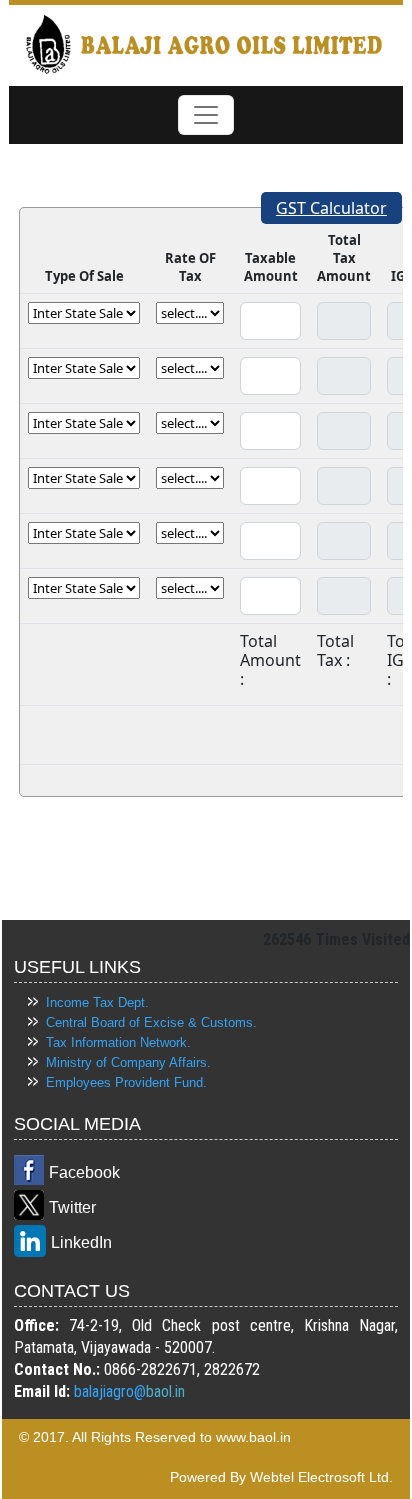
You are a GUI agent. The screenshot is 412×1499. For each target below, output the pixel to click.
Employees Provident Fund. (126, 1082)
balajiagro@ (110, 1391)
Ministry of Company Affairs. (128, 1062)
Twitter (72, 1207)
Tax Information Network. (118, 1042)
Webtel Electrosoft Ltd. (321, 1477)
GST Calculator (331, 208)
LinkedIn (81, 1242)
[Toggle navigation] (206, 115)
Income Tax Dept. (97, 1002)
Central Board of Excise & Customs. (151, 1022)
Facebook (84, 1172)
